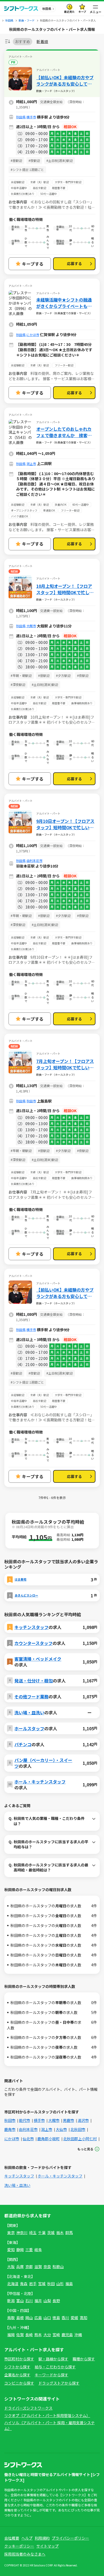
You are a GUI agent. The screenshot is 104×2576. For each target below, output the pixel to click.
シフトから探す (17, 2367)
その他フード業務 (31, 1697)
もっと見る (85, 2149)
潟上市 (31, 464)
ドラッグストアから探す (59, 2383)
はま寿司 (21, 1579)
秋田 (51, 2284)
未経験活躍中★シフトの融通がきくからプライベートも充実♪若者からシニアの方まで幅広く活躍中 (64, 303)
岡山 (29, 2318)
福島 (69, 2284)
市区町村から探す (19, 2359)
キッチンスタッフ (31, 1627)
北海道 (13, 2284)
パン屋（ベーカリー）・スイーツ (43, 1763)
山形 (60, 2284)
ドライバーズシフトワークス (28, 2408)
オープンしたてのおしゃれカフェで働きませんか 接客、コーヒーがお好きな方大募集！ (64, 432)
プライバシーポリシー (70, 2538)
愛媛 (74, 2318)
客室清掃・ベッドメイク (38, 1659)
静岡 (20, 2250)
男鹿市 (69, 2120)
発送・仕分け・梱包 (34, 1681)
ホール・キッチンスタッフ (40, 1782)
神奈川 (22, 2232)
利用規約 (42, 2538)
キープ (82, 12)
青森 (24, 2284)
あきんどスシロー (26, 1595)
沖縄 (78, 2335)
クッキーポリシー (19, 2546)
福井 (38, 2301)
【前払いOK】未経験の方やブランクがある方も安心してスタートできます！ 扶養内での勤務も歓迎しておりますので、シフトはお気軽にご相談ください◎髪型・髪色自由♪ (65, 81)
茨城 (51, 2232)
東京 (11, 2232)
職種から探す (84, 2359)
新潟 (11, 2301)
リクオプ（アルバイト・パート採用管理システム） (47, 2415)
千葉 (42, 2232)
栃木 (60, 2232)
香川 (65, 2318)
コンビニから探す (19, 2383)
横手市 (31, 117)
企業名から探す (17, 2375)
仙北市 (28, 2139)
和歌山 (58, 2267)
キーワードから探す (51, 2375)
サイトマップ (47, 2546)
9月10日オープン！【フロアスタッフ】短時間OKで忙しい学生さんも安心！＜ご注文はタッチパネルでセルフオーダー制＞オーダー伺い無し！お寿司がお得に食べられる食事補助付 (65, 824)
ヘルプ (27, 2538)
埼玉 (33, 2232)
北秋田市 (78, 2129)
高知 (83, 2318)
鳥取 (11, 2318)
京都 (29, 2267)
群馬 (69, 2232)
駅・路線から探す (53, 2359)
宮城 (42, 2284)
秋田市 (31, 1101)
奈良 (47, 2267)
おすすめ (23, 41)
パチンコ (23, 1744)
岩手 (33, 2284)
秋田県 (21, 117)
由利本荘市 (34, 860)
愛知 (11, 2250)
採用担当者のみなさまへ (25, 2554)
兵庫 (20, 2267)
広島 (38, 2318)
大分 (47, 2335)
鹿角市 (10, 2129)
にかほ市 (33, 335)
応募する (74, 263)
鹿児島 (67, 2335)
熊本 (38, 2335)
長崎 (29, 2335)
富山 (20, 2301)
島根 (20, 2318)
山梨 (47, 2301)
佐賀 (20, 2335)
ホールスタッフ (29, 1728)
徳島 (56, 2318)
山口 (47, 2318)
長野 (56, 2301)
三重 (29, 2250)
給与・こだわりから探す (55, 2367)
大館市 (31, 626)
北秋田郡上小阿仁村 (80, 2139)
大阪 (11, 2267)
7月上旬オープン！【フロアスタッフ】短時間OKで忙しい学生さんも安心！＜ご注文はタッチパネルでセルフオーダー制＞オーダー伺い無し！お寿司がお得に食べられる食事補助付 (65, 1064)
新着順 (42, 42)
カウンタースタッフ (33, 1643)
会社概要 (12, 2538)
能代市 (25, 2120)
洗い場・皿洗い (29, 1712)
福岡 (11, 2335)
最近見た (69, 12)
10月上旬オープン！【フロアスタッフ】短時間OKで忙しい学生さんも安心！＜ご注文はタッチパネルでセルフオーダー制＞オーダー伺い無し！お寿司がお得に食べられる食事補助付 (65, 589)
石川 (29, 2301)
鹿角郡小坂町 (49, 2139)
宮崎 (56, 2335)
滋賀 (38, 2267)
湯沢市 (83, 2120)
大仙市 (61, 2129)
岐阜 (38, 2250)
